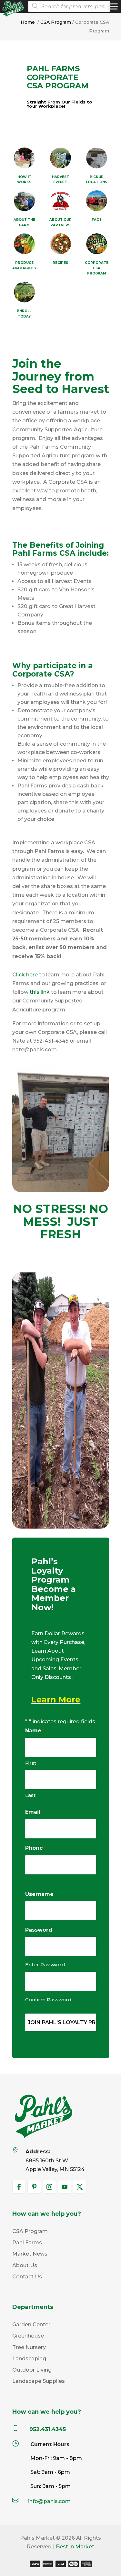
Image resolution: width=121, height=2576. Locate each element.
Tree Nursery (29, 2347)
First (31, 1763)
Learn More (56, 1700)
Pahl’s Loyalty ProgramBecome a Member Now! (54, 1585)
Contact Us (27, 2277)
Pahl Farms (27, 2243)
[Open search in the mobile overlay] (72, 6)
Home (28, 22)
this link (40, 992)
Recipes (60, 263)
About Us (25, 2265)
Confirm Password (48, 2000)
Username (39, 1894)
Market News (30, 2254)
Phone (35, 1848)
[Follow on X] (80, 2187)
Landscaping (29, 2359)
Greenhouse (28, 2336)
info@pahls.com (49, 2501)
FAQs (97, 220)
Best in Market (75, 2547)
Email (34, 1812)
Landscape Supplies (39, 2381)
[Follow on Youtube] (65, 2187)
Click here (26, 975)
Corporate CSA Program (97, 268)
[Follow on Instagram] (49, 2187)
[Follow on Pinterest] (34, 2187)
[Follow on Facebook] (19, 2187)
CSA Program (56, 22)
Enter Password (45, 1965)
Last (30, 1795)
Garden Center (31, 2325)
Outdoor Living (32, 2370)
